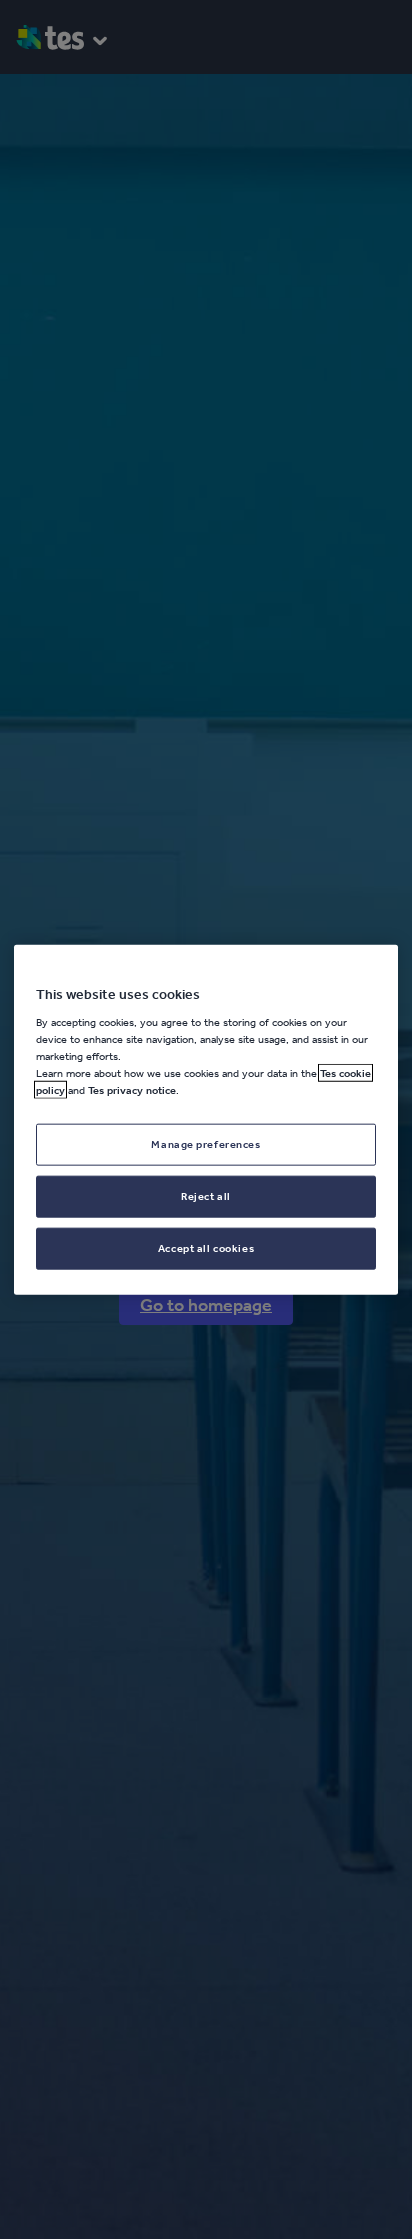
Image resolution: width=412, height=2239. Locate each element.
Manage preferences (205, 1144)
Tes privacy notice (132, 1090)
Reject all (206, 1196)
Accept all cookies (206, 1248)
